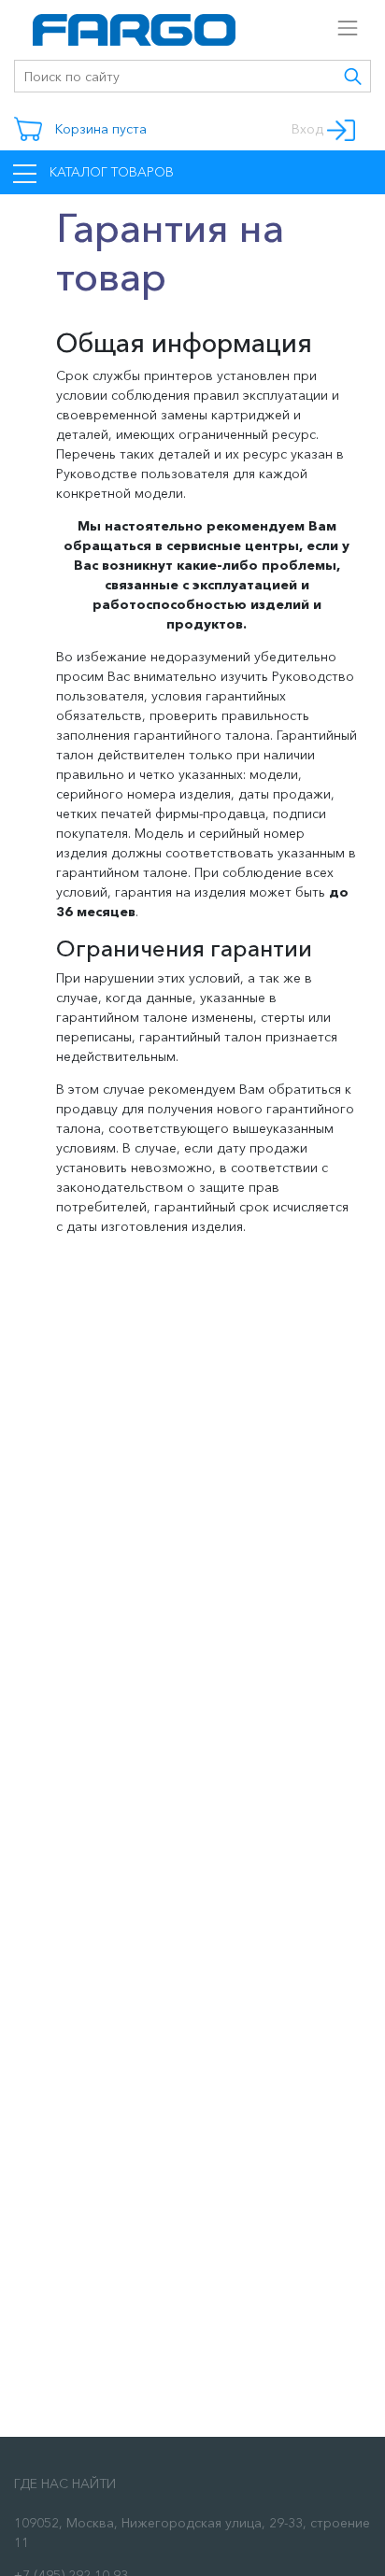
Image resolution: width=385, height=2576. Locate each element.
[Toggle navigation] (321, 22)
